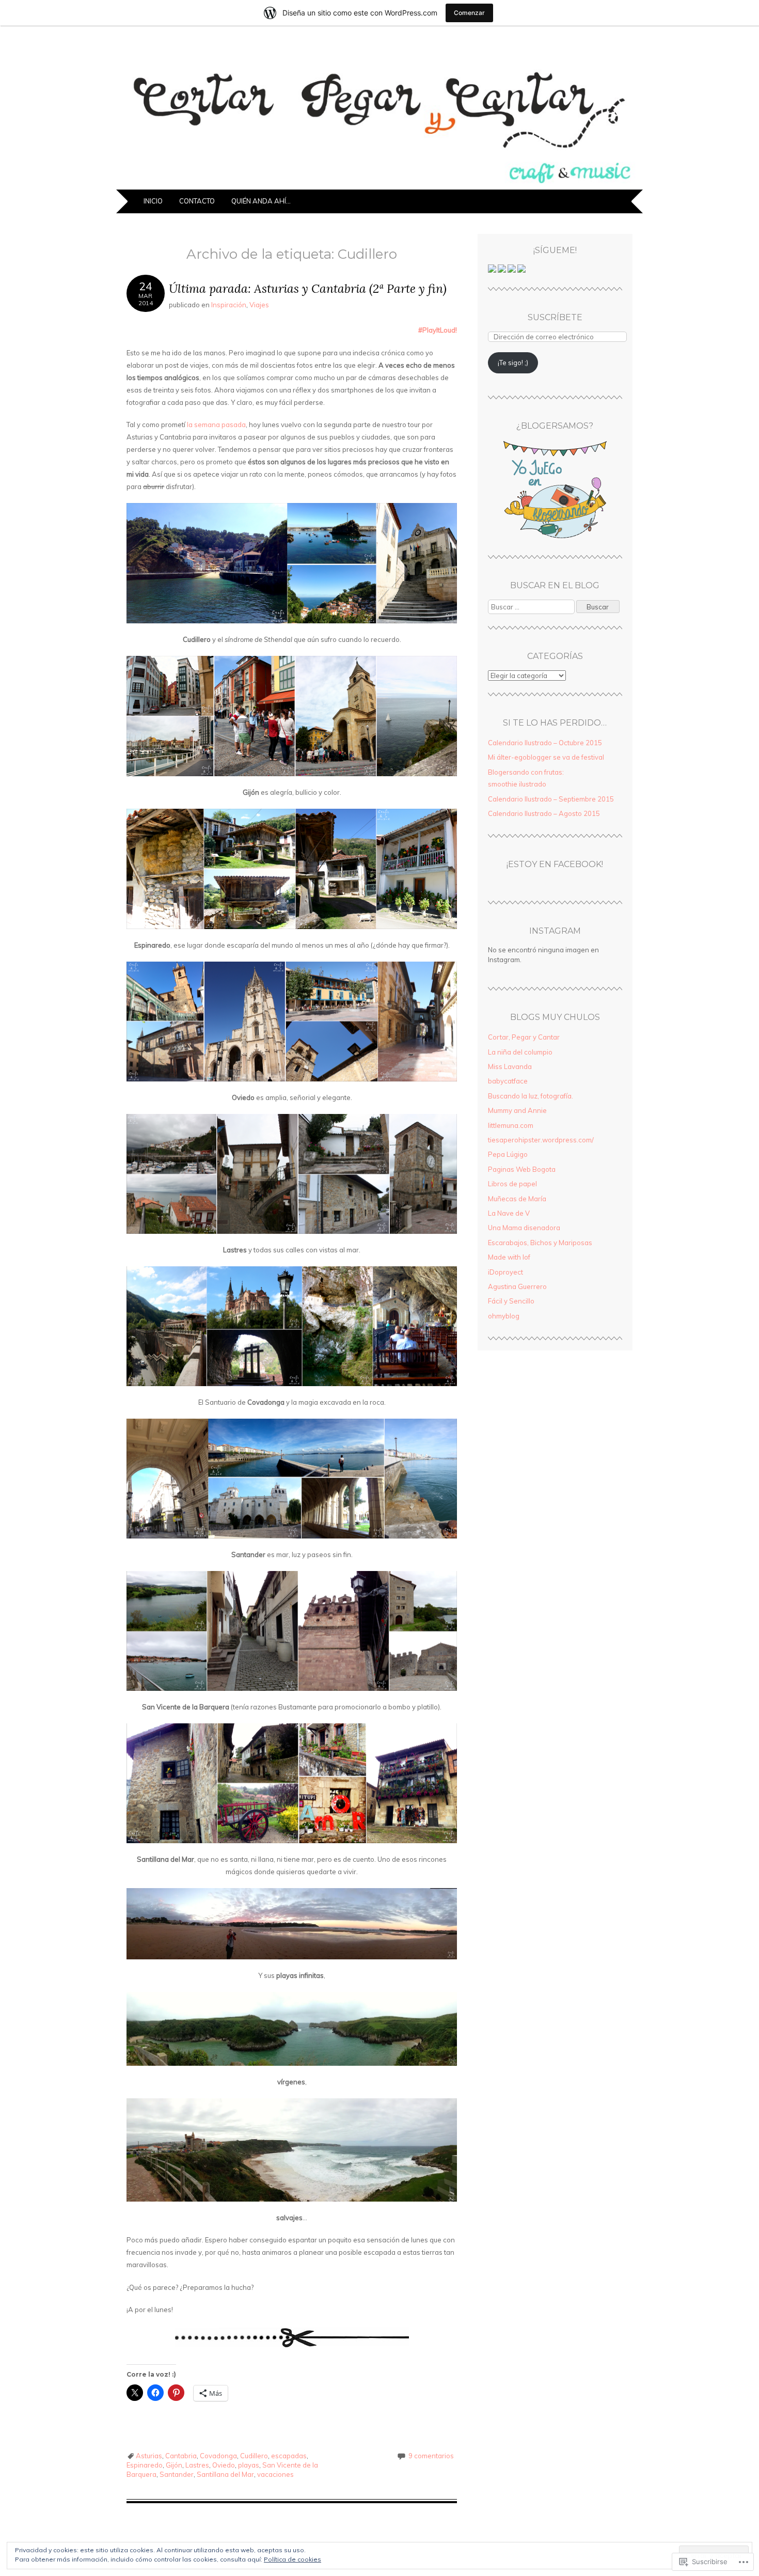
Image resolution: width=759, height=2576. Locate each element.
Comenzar (469, 13)
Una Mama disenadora (524, 1228)
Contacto (197, 201)
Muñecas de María (517, 1199)
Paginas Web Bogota (522, 1169)
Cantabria (181, 2456)
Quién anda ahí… (261, 201)
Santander (177, 2474)
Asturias (149, 2456)
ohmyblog (504, 1316)
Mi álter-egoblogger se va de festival (546, 757)
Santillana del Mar (225, 2474)
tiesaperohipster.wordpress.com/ (541, 1140)
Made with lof (509, 1257)
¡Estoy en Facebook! (555, 864)
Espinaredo (145, 2465)
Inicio (153, 201)
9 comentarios (431, 2456)
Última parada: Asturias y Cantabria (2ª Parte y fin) (308, 288)
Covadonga (218, 2456)
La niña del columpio (520, 1052)
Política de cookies (292, 2559)
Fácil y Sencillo (511, 1301)
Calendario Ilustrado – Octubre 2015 (545, 743)
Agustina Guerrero (517, 1286)
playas (249, 2465)
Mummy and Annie (517, 1110)
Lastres (197, 2465)
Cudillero (254, 2456)
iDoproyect (505, 1272)
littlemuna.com (511, 1125)
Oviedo (224, 2465)
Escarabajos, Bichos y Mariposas (540, 1243)
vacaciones (275, 2474)
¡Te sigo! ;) (513, 363)
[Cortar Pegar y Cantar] (379, 183)
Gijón (174, 2465)
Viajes (259, 305)
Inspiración (229, 305)
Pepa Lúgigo (508, 1154)
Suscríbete (555, 317)
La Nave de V (509, 1213)
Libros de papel (512, 1184)
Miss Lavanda (510, 1066)
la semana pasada (216, 425)
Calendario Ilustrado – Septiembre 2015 (551, 799)
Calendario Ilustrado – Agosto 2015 (544, 813)
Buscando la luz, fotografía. (531, 1096)
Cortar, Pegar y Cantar (524, 1037)
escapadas (289, 2456)
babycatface (508, 1081)
